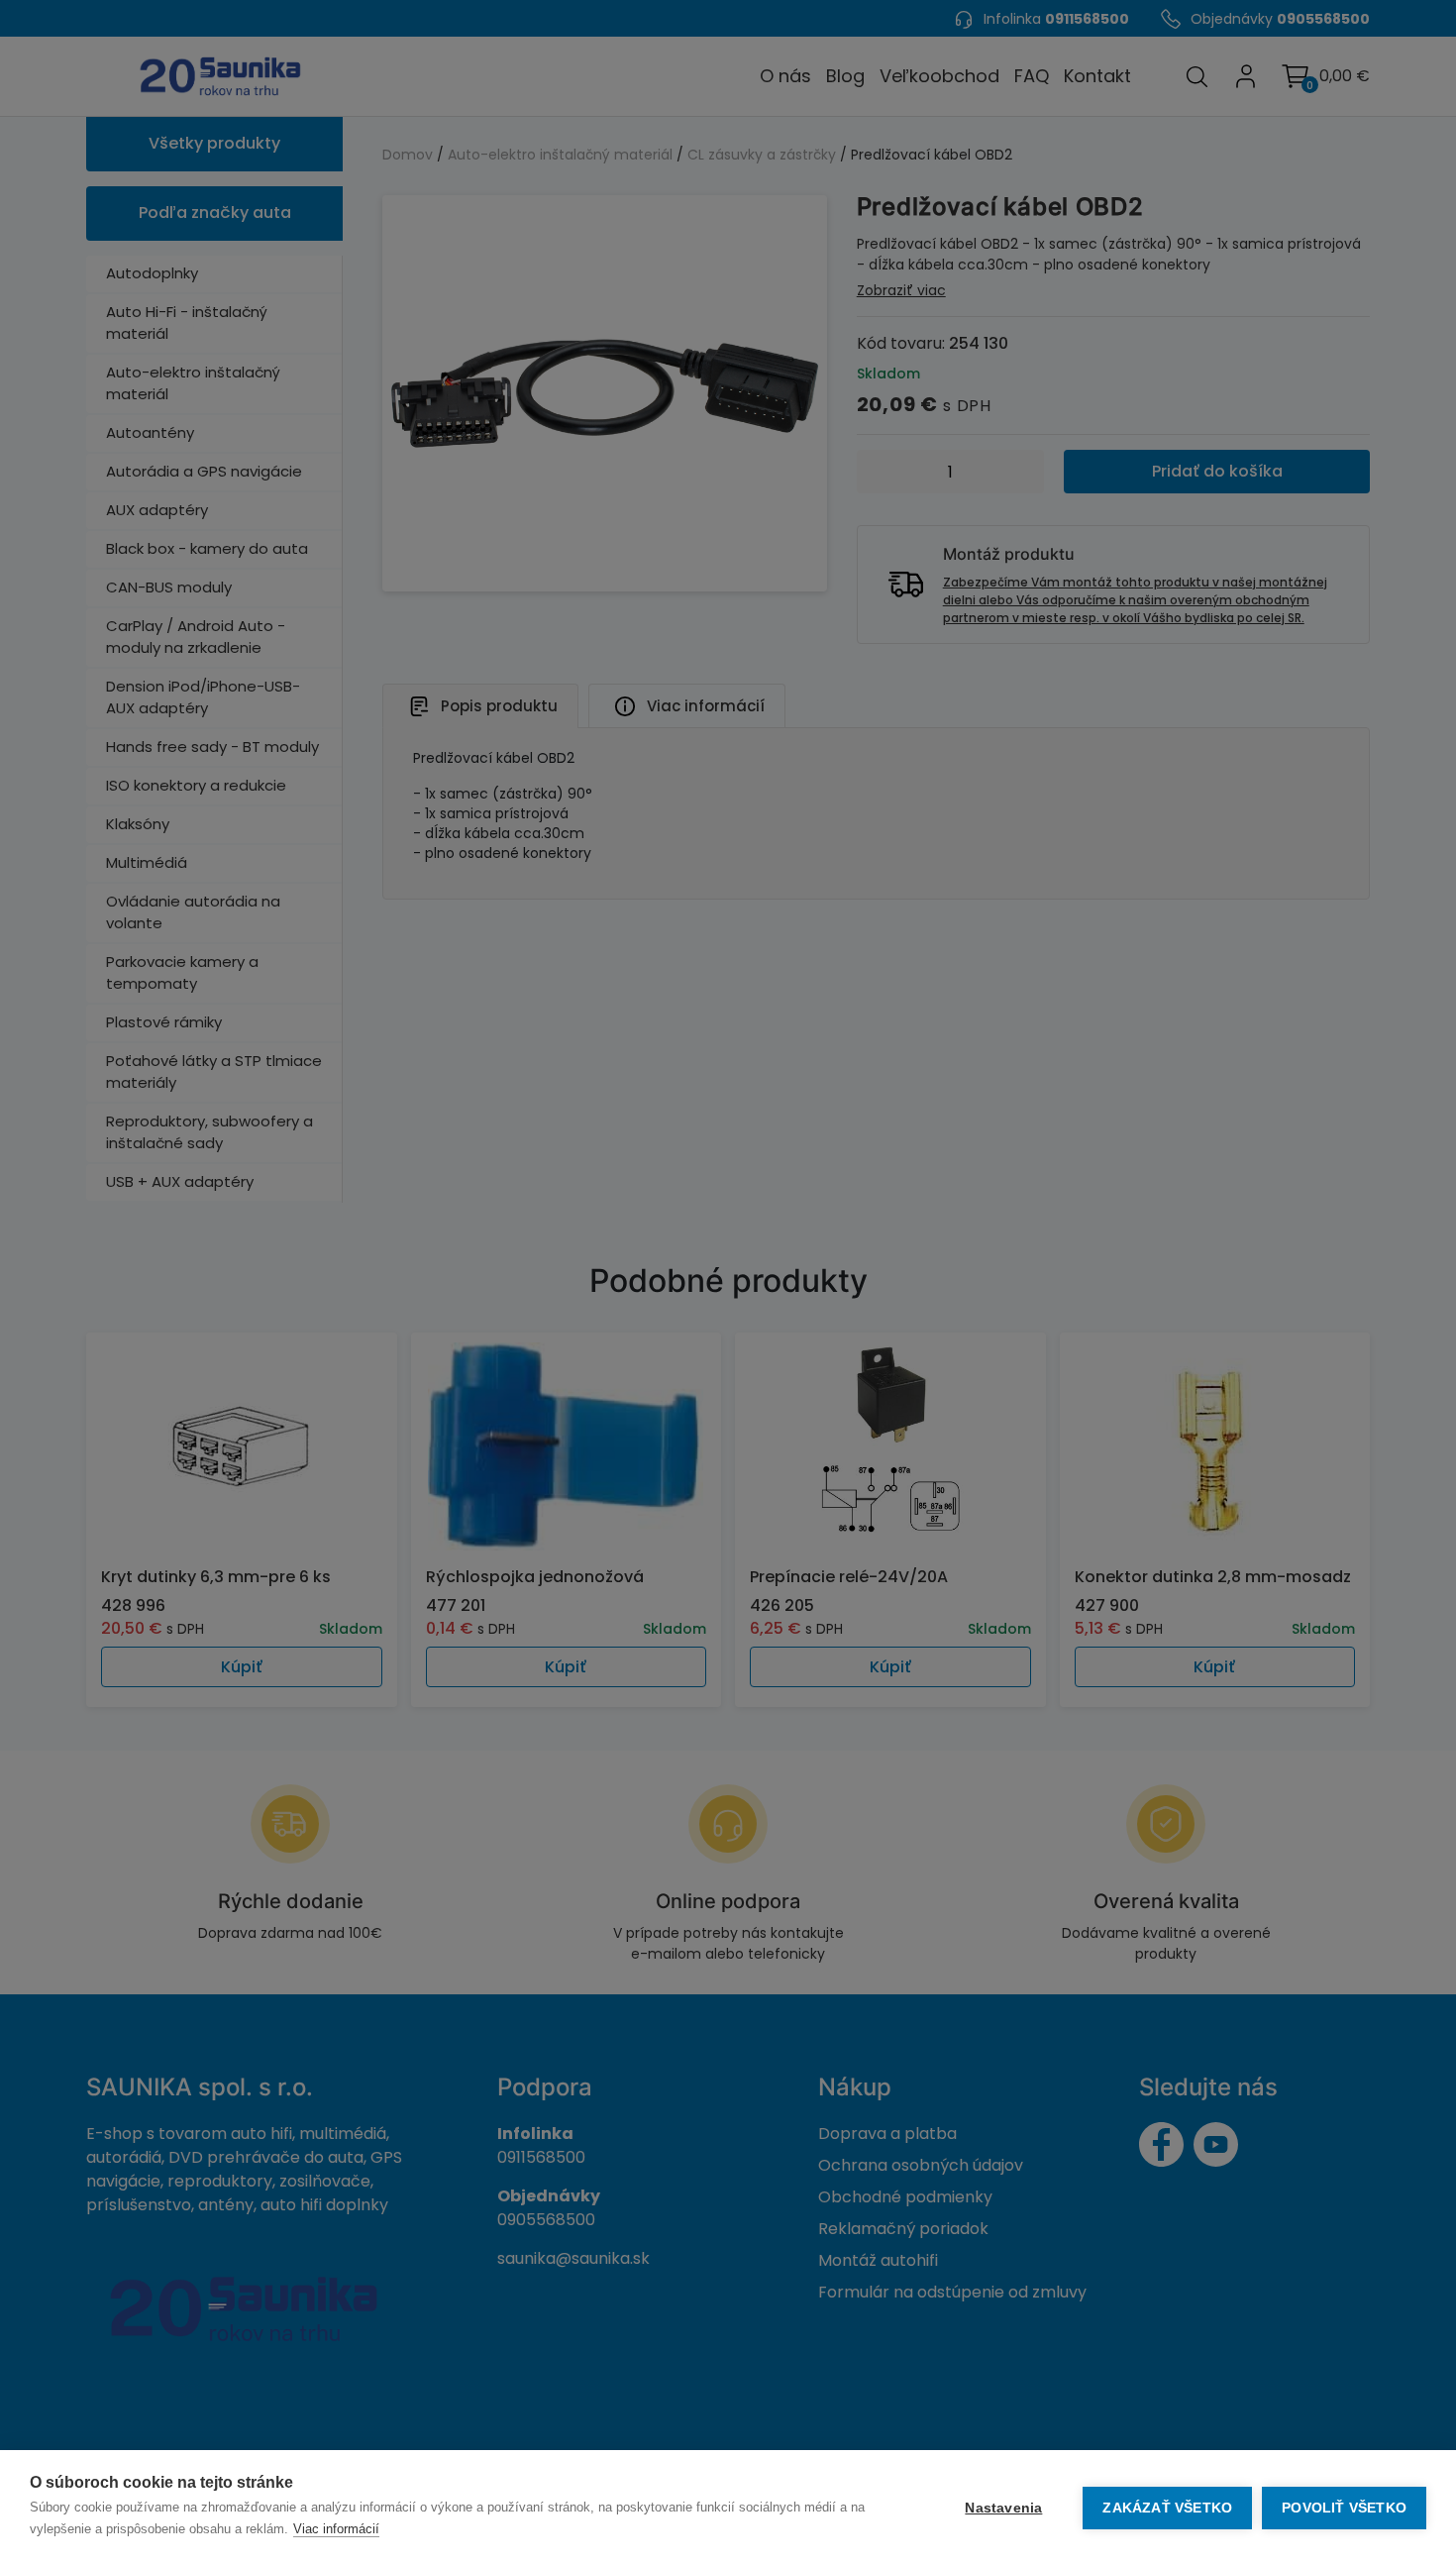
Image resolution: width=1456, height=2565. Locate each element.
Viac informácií (336, 2529)
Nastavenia (1003, 2508)
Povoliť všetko (1344, 2508)
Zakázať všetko (1167, 2508)
